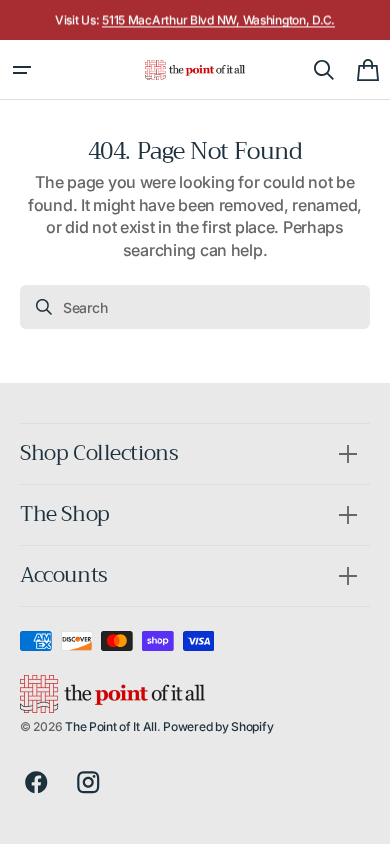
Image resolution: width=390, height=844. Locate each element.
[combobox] (195, 307)
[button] (22, 70)
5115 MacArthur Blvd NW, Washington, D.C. (218, 19)
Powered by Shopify (218, 726)
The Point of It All (111, 726)
